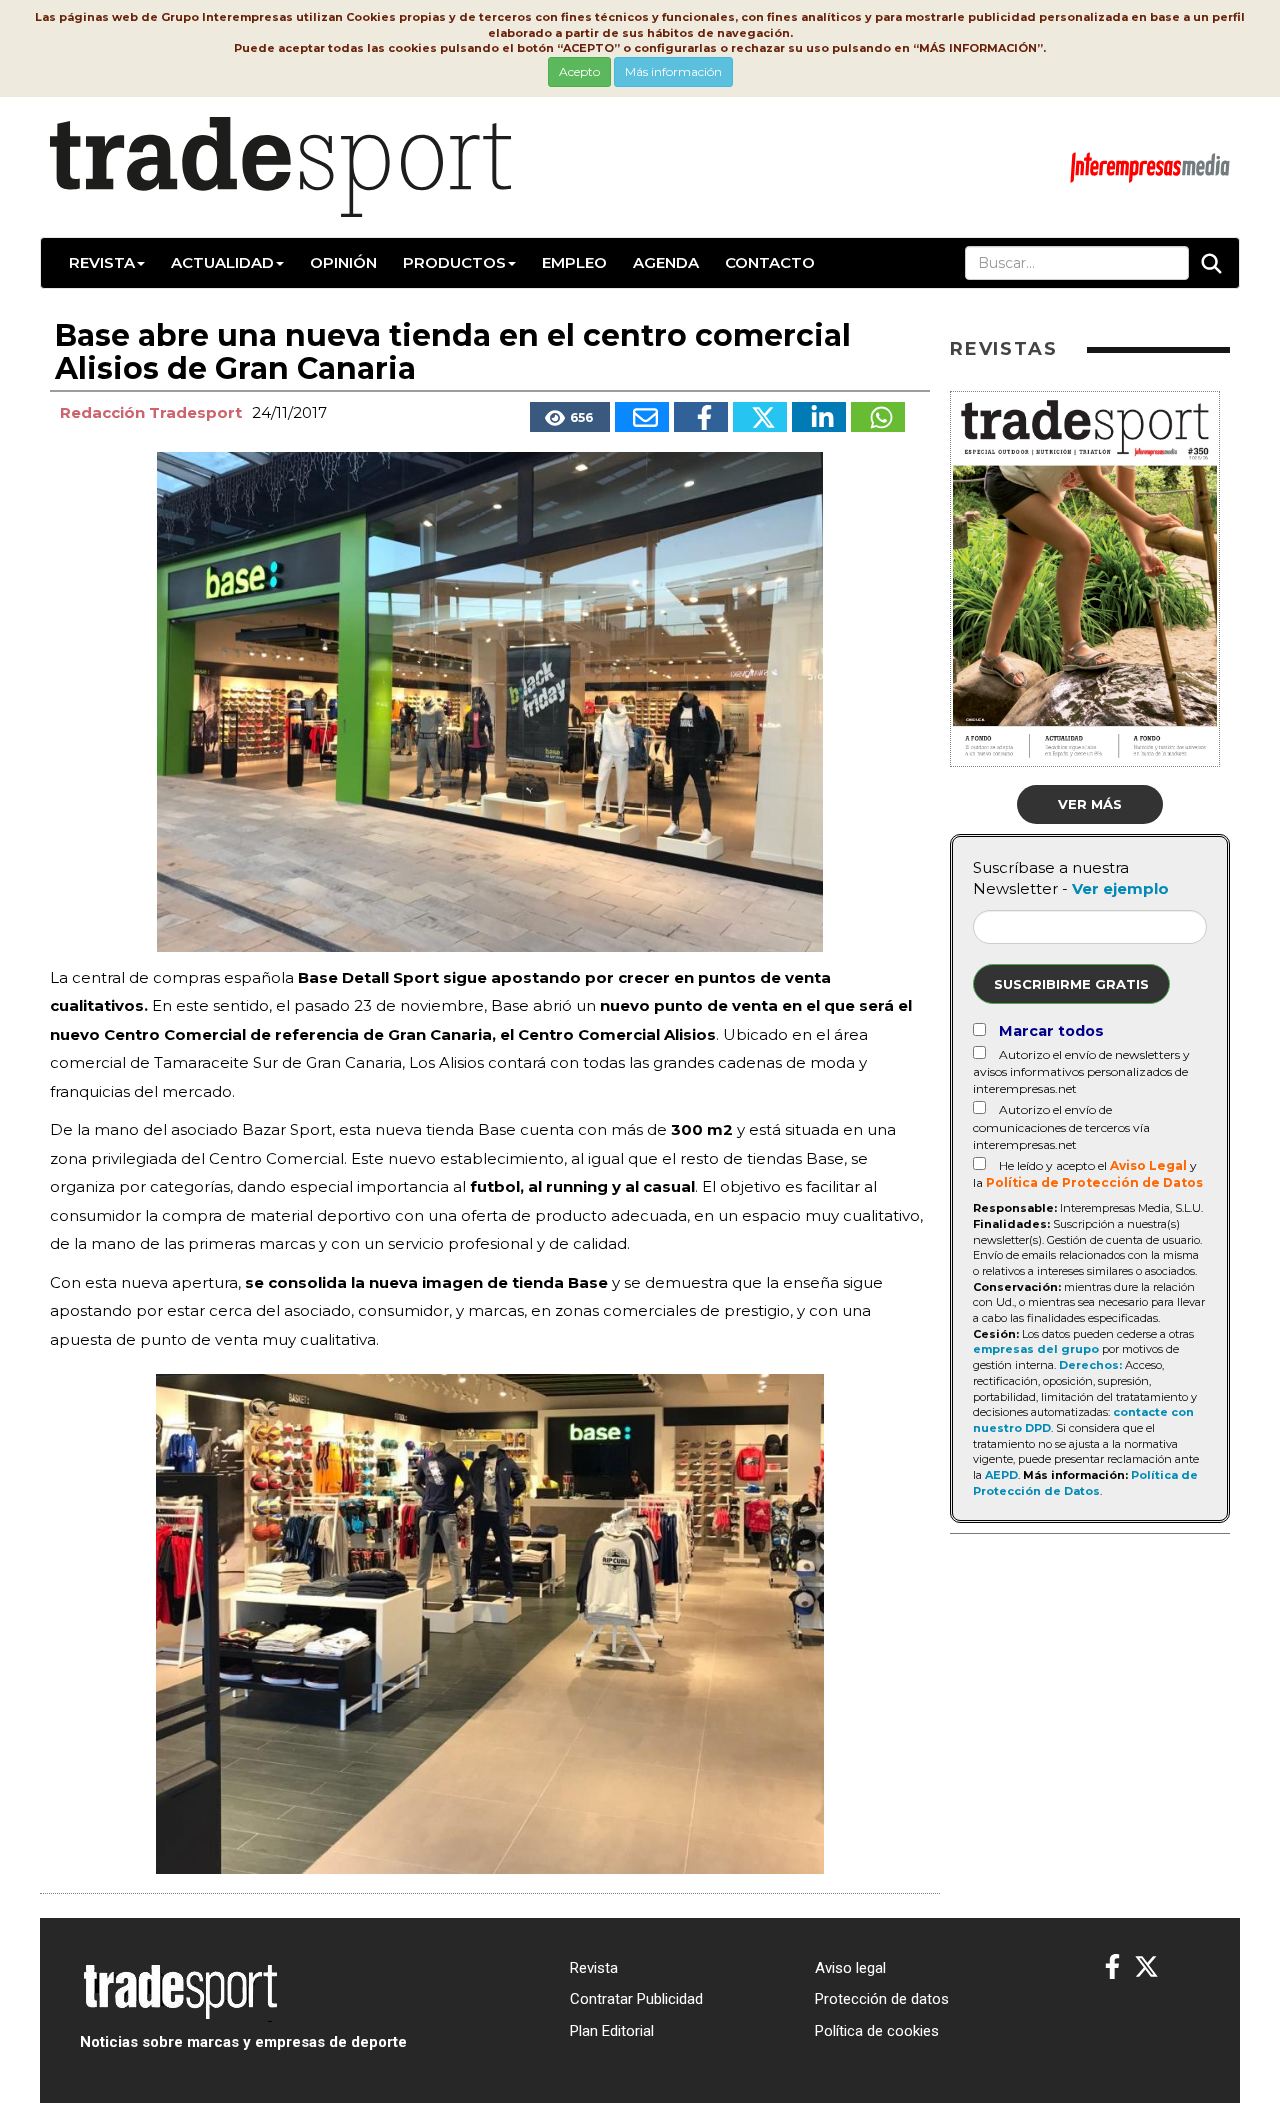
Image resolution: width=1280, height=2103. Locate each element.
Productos (454, 262)
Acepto (579, 71)
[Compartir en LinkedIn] (819, 417)
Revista (102, 262)
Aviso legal (850, 1968)
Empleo (574, 262)
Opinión (343, 262)
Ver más (1090, 804)
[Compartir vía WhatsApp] (878, 417)
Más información (673, 71)
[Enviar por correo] (642, 417)
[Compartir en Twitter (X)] (760, 417)
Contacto (770, 262)
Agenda (666, 262)
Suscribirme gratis (1071, 984)
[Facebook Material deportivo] (1112, 1967)
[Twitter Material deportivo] (1146, 1967)
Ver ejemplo (1120, 888)
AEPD (1001, 1475)
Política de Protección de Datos (1094, 1182)
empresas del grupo (1036, 1349)
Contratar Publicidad (636, 1999)
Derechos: (1090, 1365)
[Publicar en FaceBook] (701, 417)
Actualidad (222, 262)
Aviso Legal (1148, 1165)
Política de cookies (877, 2031)
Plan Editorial (612, 2031)
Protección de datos (882, 1999)
